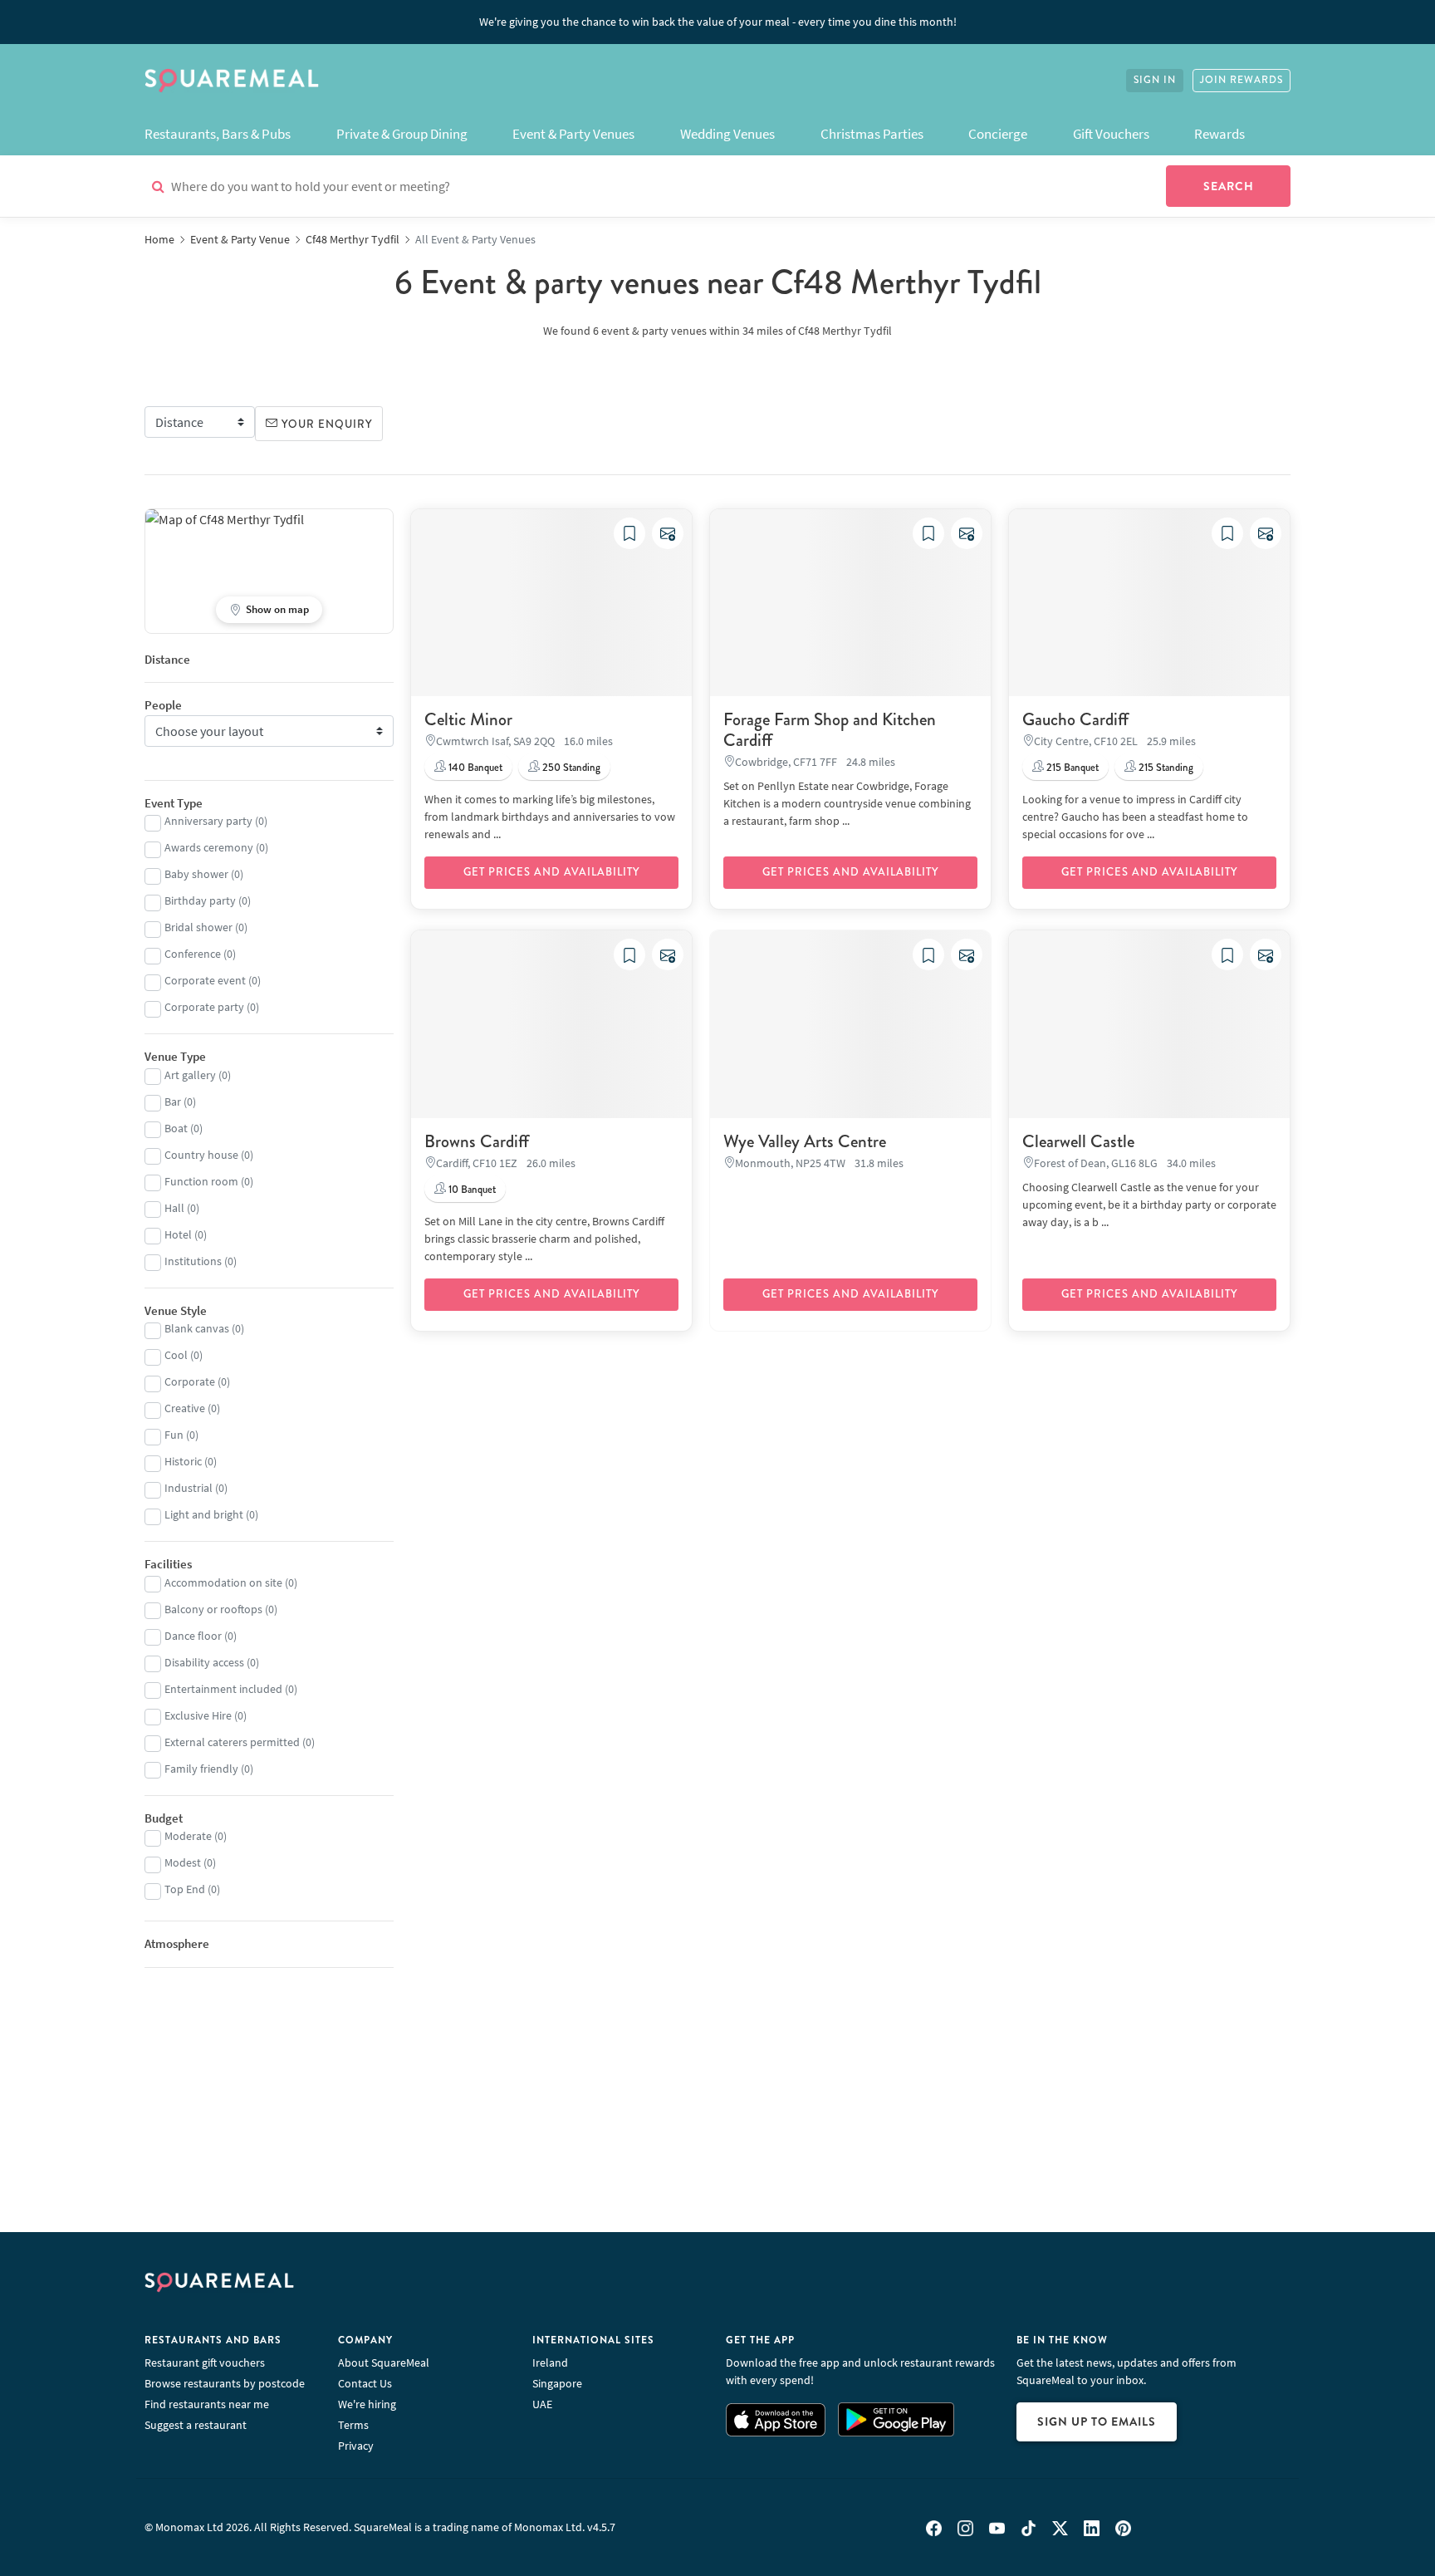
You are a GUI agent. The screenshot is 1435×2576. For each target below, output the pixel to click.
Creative (185, 1408)
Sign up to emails (1097, 2421)
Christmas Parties (872, 134)
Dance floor (193, 1636)
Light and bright (204, 1514)
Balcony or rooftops (213, 1609)
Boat (176, 1128)
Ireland (550, 2363)
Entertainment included (223, 1689)
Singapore (557, 2383)
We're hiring (367, 2404)
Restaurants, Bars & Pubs (218, 134)
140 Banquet (474, 768)
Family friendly (201, 1769)
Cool (176, 1355)
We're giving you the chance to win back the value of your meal (718, 22)
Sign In (1155, 80)
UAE (542, 2404)
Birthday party (200, 900)
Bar (173, 1102)
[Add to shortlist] (629, 533)
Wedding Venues (727, 134)
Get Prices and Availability (551, 872)
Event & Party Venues (573, 134)
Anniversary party (208, 821)
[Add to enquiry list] (668, 533)
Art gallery (190, 1075)
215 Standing (1165, 768)
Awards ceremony (209, 847)
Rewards (1220, 134)
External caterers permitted (232, 1742)
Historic (183, 1461)
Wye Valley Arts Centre (805, 1141)
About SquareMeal (384, 2363)
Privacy (356, 2446)
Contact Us (365, 2383)
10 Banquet (471, 1190)
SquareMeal (232, 81)
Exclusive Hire (198, 1715)
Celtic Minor (468, 719)
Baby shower (196, 874)
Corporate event (205, 980)
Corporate (190, 1381)
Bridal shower (198, 927)
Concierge (998, 134)
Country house (201, 1155)
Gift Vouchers (1111, 134)
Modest (183, 1862)
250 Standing (570, 768)
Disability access (204, 1662)
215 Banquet (1071, 768)
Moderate (188, 1836)
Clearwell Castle (1078, 1141)
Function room (201, 1181)
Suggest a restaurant (196, 2425)
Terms (353, 2425)
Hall (174, 1208)
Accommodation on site (223, 1582)
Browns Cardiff (477, 1141)
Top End (185, 1889)
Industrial (189, 1488)
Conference (193, 954)
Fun (174, 1435)
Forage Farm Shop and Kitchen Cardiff (830, 730)
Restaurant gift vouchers (205, 2363)
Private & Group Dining (402, 134)
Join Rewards (1242, 80)
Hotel (178, 1234)
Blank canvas (197, 1328)
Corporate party (204, 1007)
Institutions (193, 1261)
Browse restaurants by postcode (225, 2383)
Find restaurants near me (207, 2404)
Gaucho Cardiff (1075, 719)
